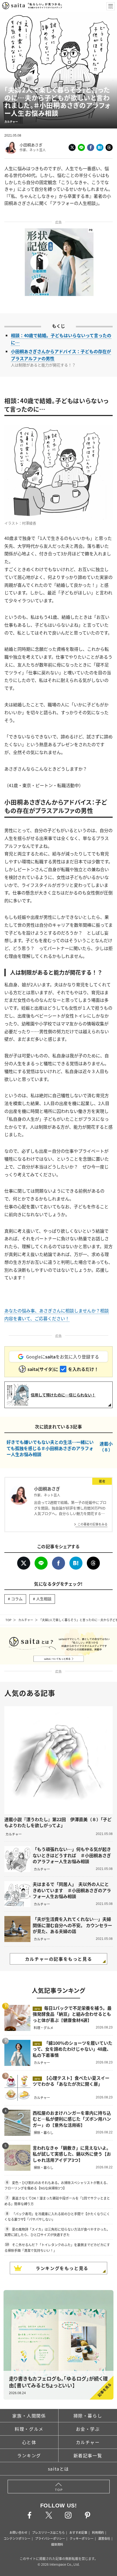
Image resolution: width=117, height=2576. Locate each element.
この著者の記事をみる (93, 1524)
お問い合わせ (19, 2532)
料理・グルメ (29, 2429)
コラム (17, 1599)
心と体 (29, 2442)
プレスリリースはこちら (48, 2532)
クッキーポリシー (82, 2538)
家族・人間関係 (29, 2416)
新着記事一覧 (88, 2455)
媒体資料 (57, 2544)
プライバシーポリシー (50, 2538)
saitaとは (59, 2469)
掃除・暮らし (88, 2416)
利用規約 (98, 2532)
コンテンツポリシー (17, 2538)
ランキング (29, 2455)
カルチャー (26, 1620)
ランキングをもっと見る (62, 2268)
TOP (8, 1620)
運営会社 (104, 2538)
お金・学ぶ (88, 2429)
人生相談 (44, 1599)
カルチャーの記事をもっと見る (59, 1959)
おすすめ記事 (78, 2532)
